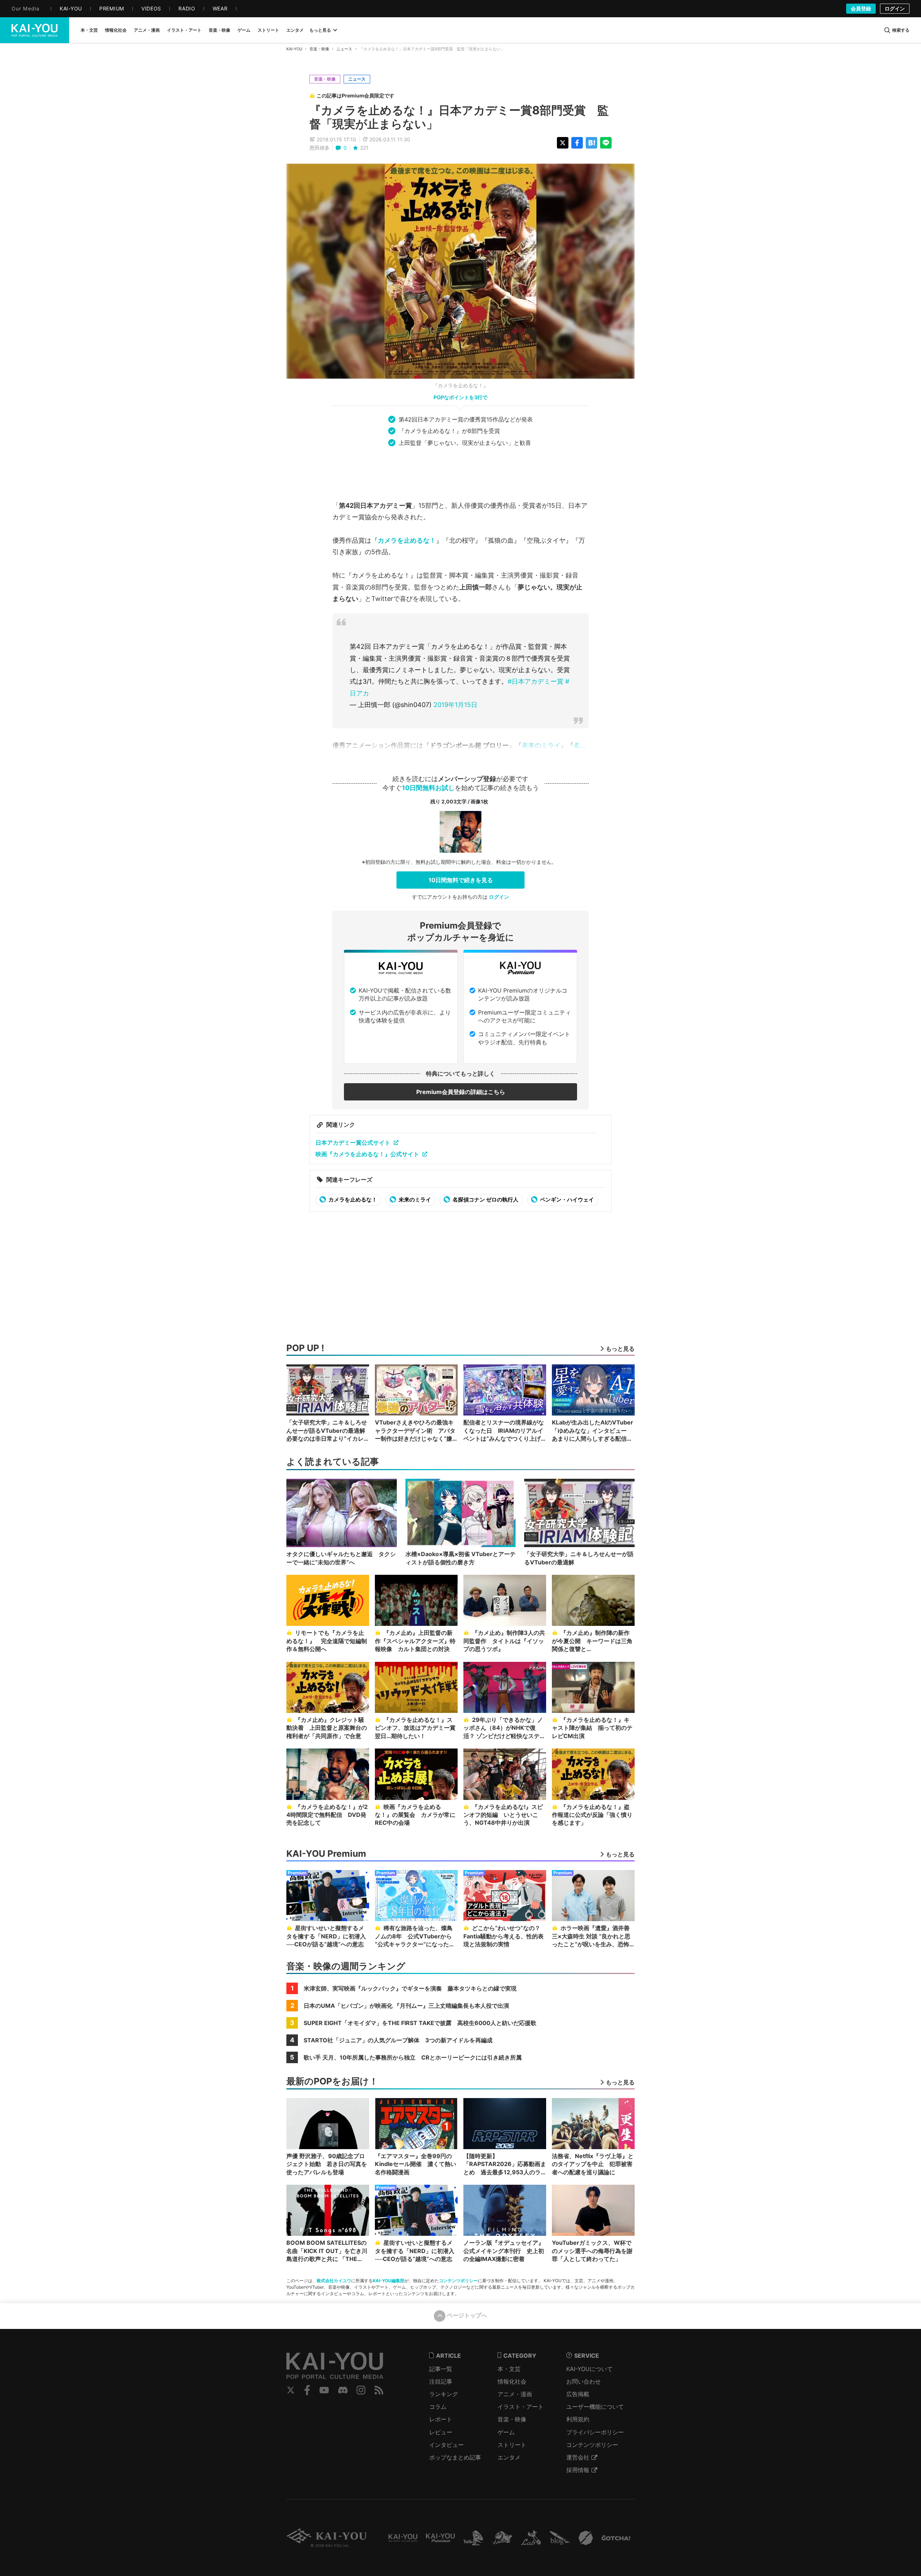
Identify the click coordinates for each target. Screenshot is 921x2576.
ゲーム (506, 2432)
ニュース (344, 49)
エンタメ (509, 2457)
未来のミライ (541, 745)
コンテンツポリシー (458, 2281)
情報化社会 (512, 2381)
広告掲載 (578, 2394)
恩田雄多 (319, 148)
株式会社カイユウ (334, 2281)
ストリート (512, 2445)
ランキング (444, 2394)
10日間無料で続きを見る (461, 880)
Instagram (361, 2390)
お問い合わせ (584, 2381)
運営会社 (578, 2457)
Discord (343, 2390)
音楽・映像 (319, 49)
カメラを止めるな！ (407, 540)
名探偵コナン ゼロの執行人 (485, 1200)
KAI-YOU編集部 (389, 2281)
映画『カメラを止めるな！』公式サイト (367, 1154)
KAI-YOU (294, 49)
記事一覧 (441, 2369)
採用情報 (578, 2470)
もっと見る (320, 30)
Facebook (307, 2390)
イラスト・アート (521, 2407)
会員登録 (861, 8)
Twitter (291, 2390)
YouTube (324, 2390)
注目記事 (441, 2381)
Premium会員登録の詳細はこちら (461, 1092)
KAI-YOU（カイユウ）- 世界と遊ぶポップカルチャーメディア (35, 30)
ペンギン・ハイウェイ (566, 1200)
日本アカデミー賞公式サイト (353, 1143)
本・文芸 (509, 2369)
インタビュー (446, 2445)
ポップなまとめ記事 (455, 2457)
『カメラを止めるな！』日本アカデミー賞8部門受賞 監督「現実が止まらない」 (459, 117)
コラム (438, 2407)
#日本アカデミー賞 (536, 681)
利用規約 (578, 2419)
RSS (379, 2390)
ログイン (895, 8)
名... (579, 745)
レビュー (441, 2432)
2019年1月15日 (455, 705)
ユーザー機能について (595, 2407)
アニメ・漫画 (515, 2394)
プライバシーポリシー (595, 2432)
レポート (441, 2419)
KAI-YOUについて (589, 2369)
